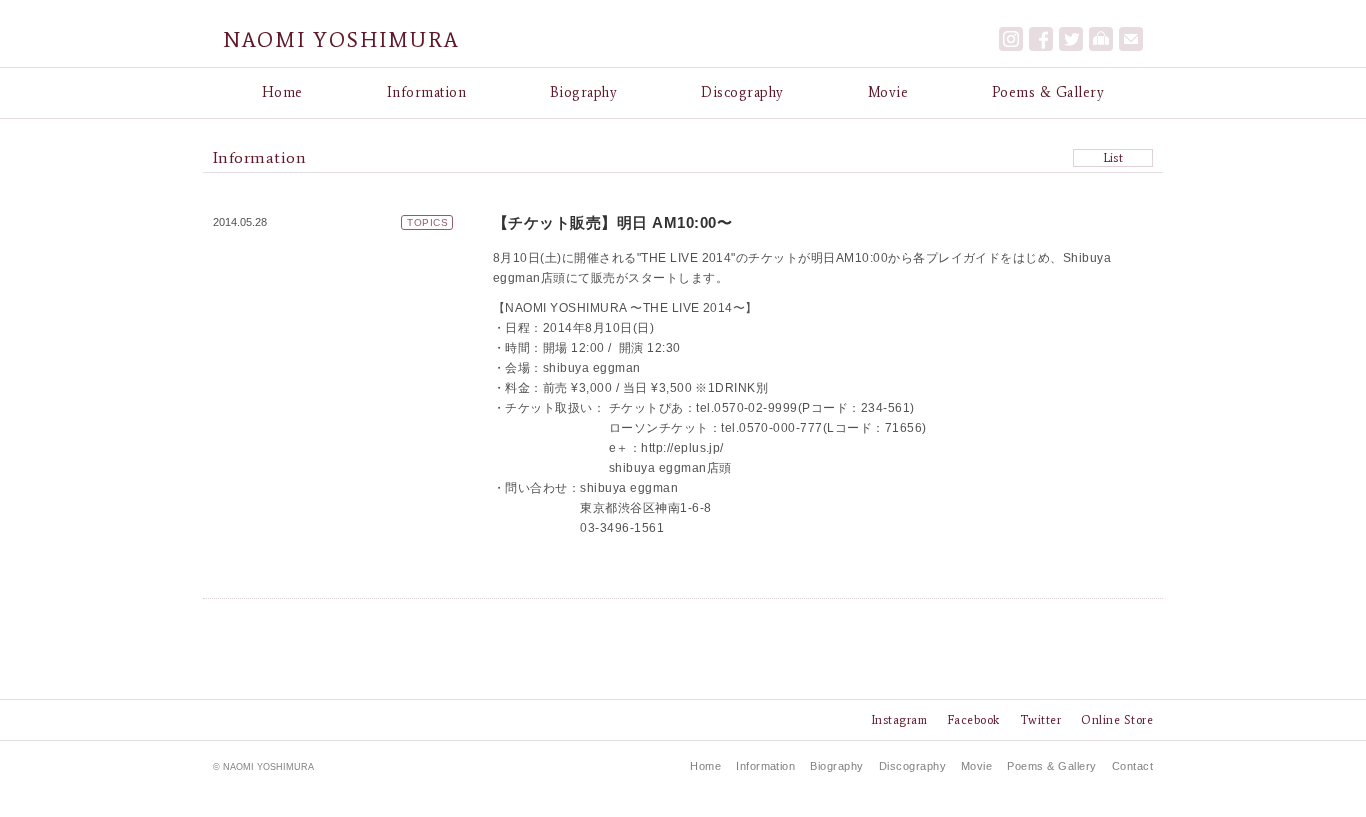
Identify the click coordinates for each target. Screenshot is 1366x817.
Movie (888, 92)
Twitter (1040, 720)
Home (282, 92)
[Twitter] (1071, 39)
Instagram (899, 720)
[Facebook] (1041, 39)
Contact (1132, 766)
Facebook (973, 720)
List (1113, 158)
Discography (742, 92)
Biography (583, 92)
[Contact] (1131, 39)
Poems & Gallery (1048, 92)
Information (426, 92)
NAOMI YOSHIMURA (341, 40)
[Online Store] (1101, 39)
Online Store (1117, 720)
